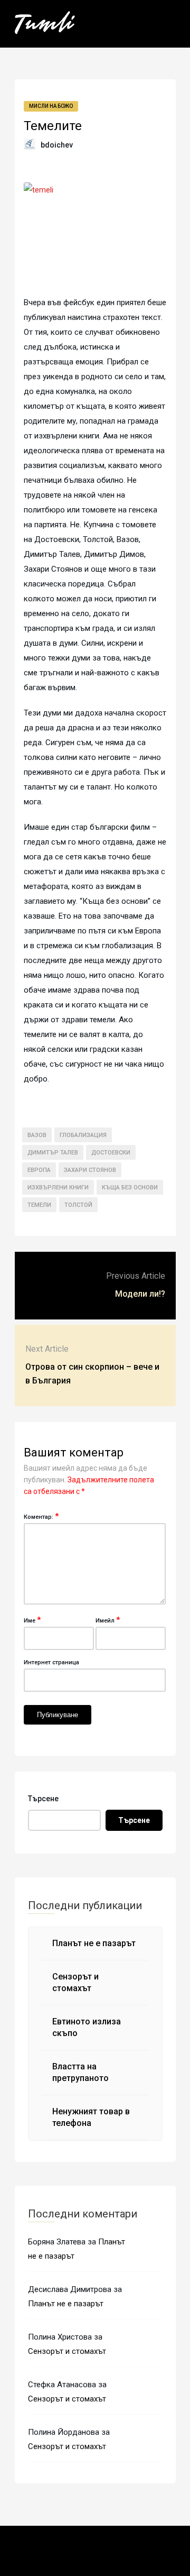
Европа (39, 1170)
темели (39, 1205)
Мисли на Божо (51, 106)
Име (32, 1620)
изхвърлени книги (58, 1188)
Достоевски (111, 1153)
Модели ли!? (140, 1294)
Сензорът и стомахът (67, 2351)
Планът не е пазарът (94, 1943)
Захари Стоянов (90, 1170)
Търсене (43, 1799)
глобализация (83, 1135)
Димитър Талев (53, 1153)
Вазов (37, 1135)
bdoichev (57, 145)
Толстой (78, 1205)
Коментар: (41, 1516)
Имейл (108, 1620)
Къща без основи (130, 1188)
